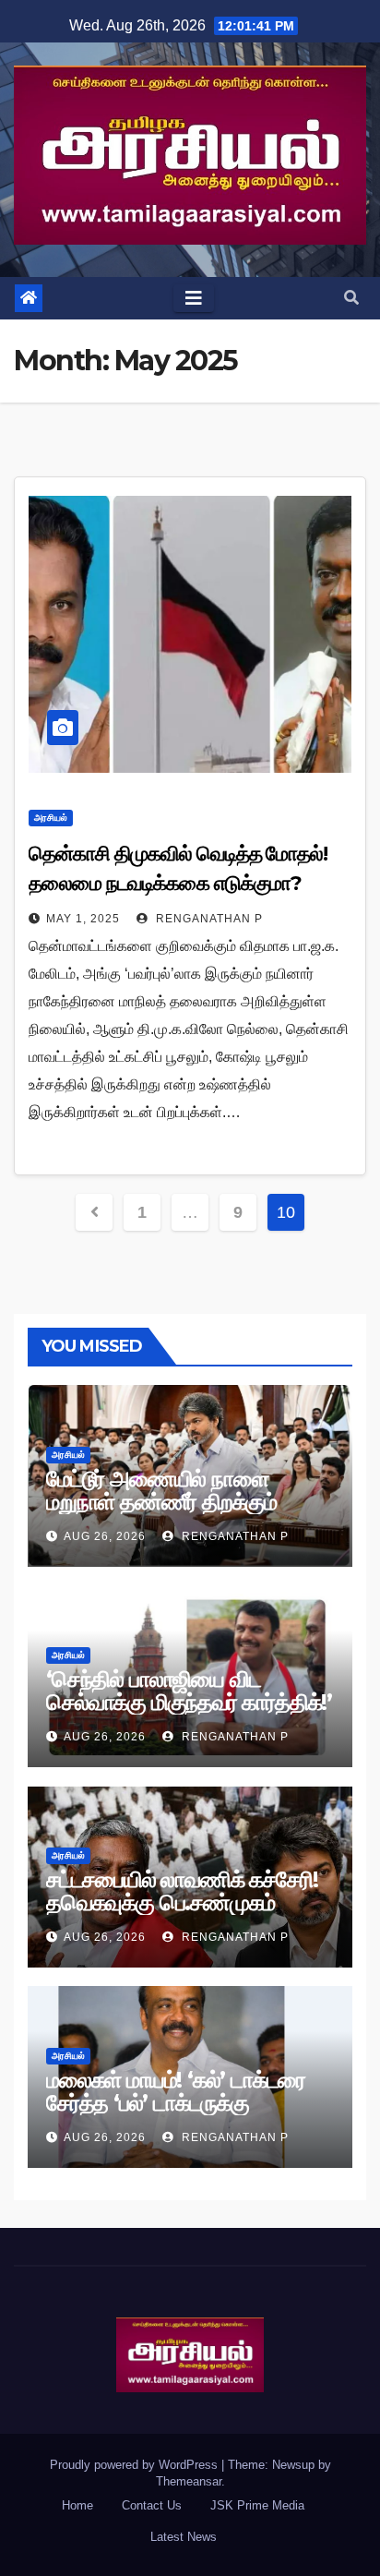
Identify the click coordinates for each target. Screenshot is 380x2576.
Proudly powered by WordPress (136, 2465)
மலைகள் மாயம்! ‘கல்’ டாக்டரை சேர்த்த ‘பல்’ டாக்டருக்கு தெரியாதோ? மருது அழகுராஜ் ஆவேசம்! (176, 2114)
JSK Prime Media (257, 2505)
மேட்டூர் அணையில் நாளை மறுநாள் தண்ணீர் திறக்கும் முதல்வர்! (161, 1502)
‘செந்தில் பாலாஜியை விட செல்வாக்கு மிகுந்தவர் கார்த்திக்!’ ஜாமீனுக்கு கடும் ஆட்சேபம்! (189, 1702)
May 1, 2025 (83, 919)
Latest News (184, 2537)
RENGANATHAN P (208, 919)
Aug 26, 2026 (105, 1536)
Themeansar (189, 2481)
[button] (351, 298)
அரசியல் (51, 818)
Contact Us (152, 2505)
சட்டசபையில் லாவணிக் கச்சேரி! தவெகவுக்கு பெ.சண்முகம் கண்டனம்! (182, 1902)
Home (77, 2505)
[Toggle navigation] (194, 298)
